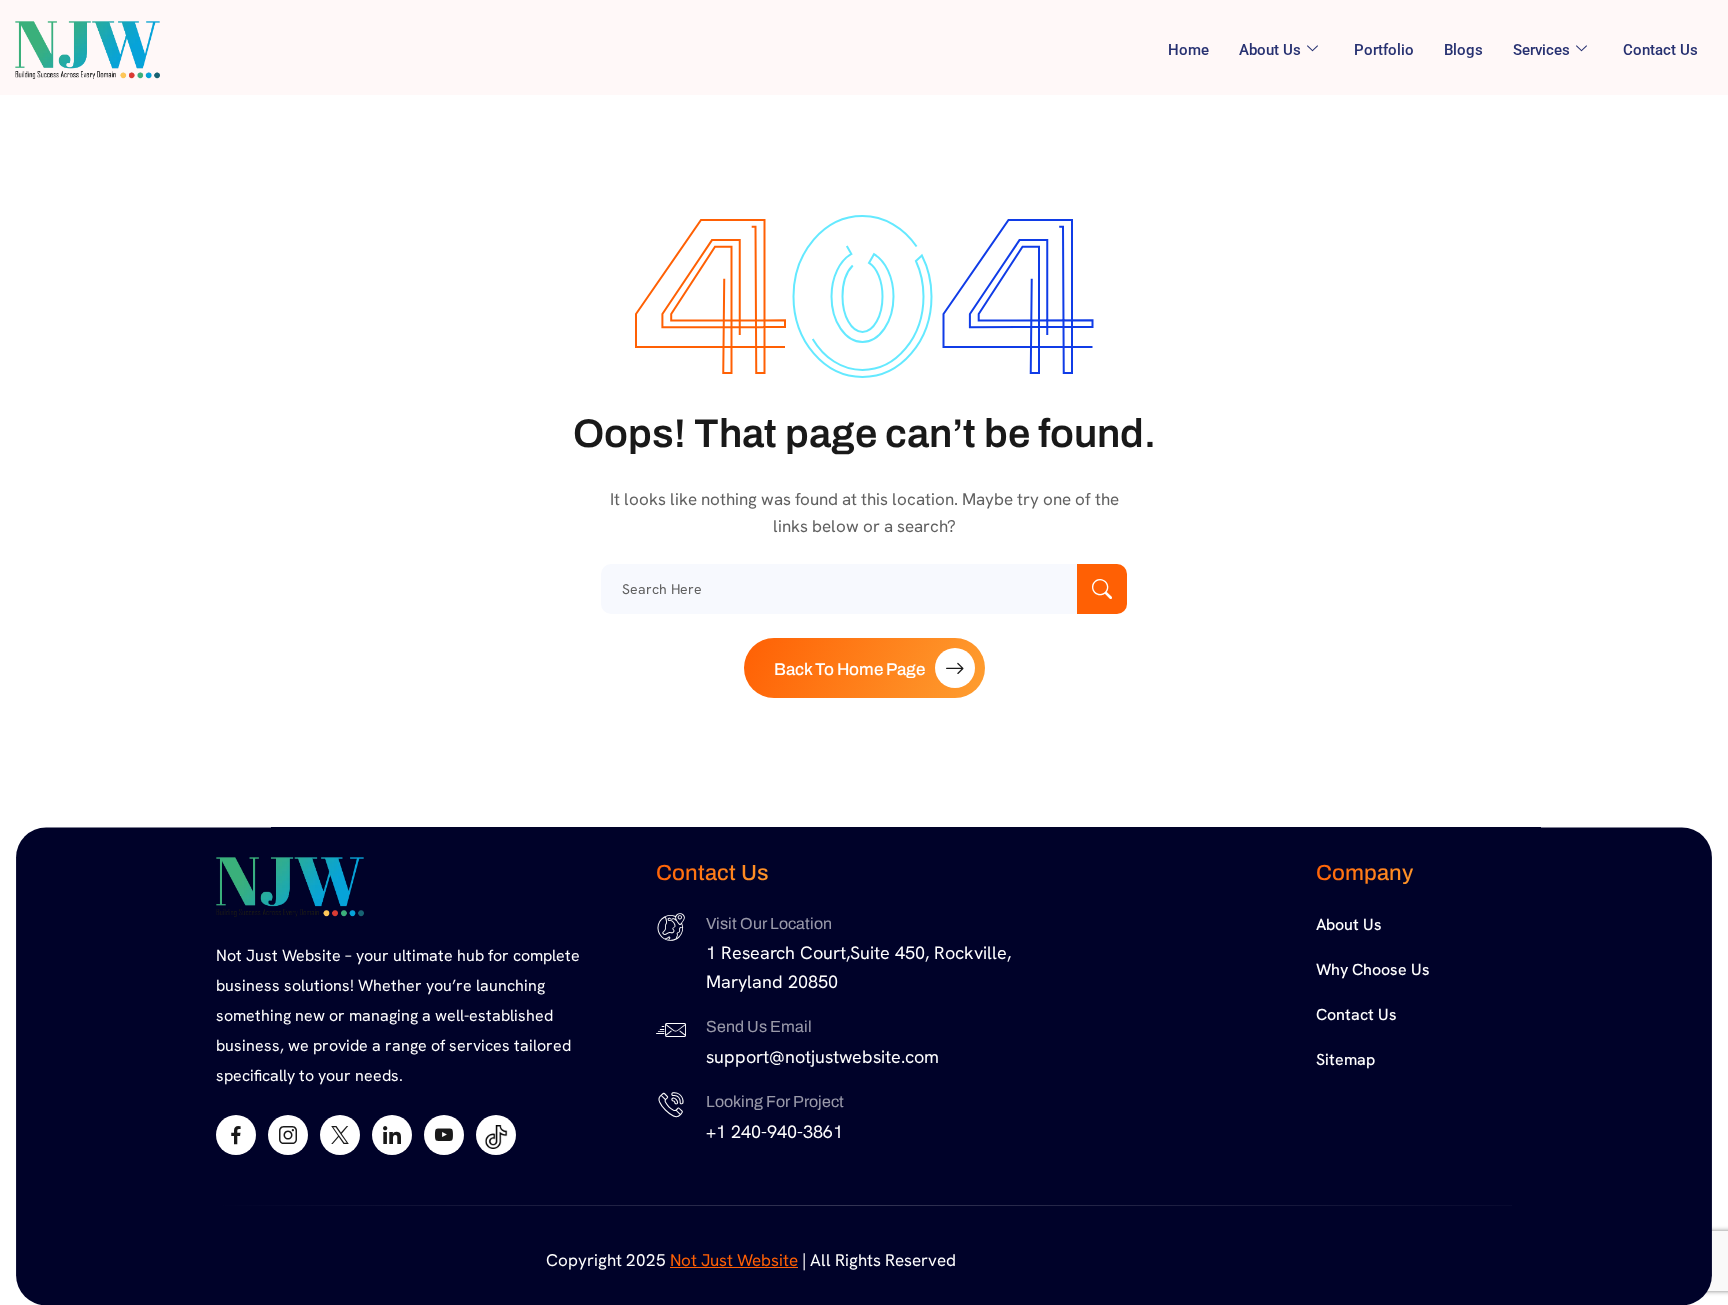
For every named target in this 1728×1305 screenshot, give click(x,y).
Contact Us (1660, 50)
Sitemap (1345, 1059)
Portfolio (1384, 50)
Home (1188, 50)
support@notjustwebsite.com (822, 1056)
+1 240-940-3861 (774, 1131)
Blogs (1463, 50)
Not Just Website (734, 1260)
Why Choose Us (1373, 969)
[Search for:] (864, 589)
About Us (1349, 924)
